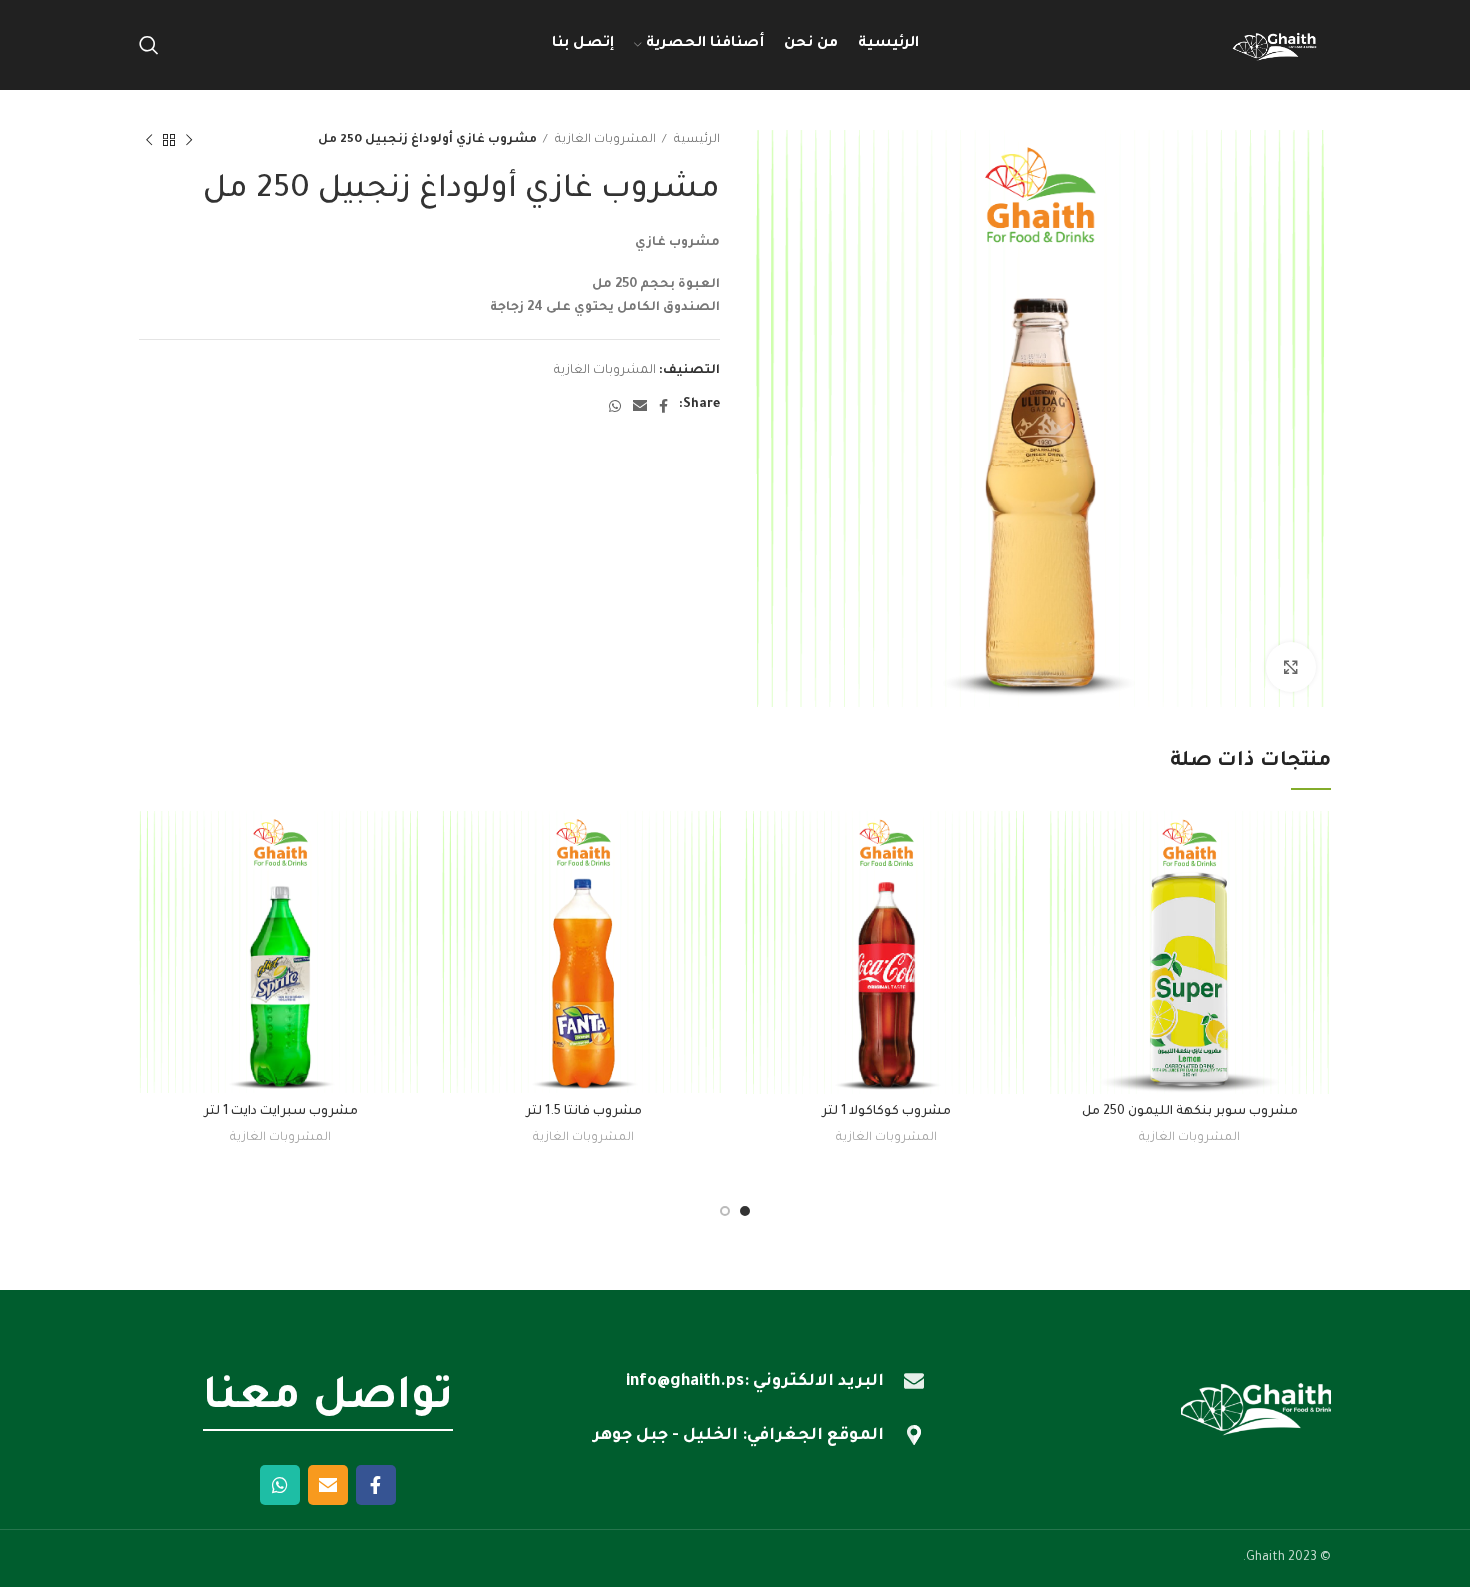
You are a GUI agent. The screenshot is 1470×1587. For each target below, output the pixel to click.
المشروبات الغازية (604, 140)
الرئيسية (695, 140)
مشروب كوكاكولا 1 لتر (886, 1112)
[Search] (149, 45)
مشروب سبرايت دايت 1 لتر (281, 1112)
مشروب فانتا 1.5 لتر (584, 1112)
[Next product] (149, 141)
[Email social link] (640, 406)
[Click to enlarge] (1291, 667)
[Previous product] (189, 141)
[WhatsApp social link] (615, 406)
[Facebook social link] (663, 406)
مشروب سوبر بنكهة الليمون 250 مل (1190, 1112)
